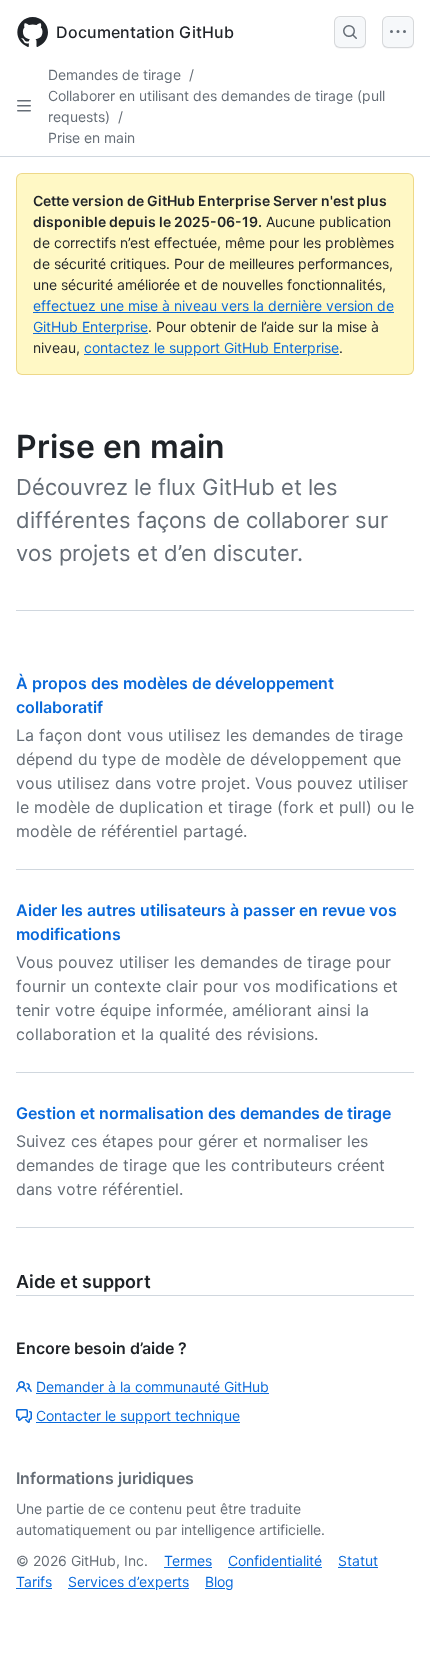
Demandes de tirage (114, 74)
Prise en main (91, 137)
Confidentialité (275, 1560)
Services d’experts (128, 1581)
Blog (219, 1581)
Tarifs (34, 1581)
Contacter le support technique (138, 1415)
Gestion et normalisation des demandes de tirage (203, 1113)
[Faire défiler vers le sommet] (386, 1612)
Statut (358, 1560)
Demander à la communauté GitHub (152, 1386)
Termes (188, 1560)
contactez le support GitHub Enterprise (211, 347)
